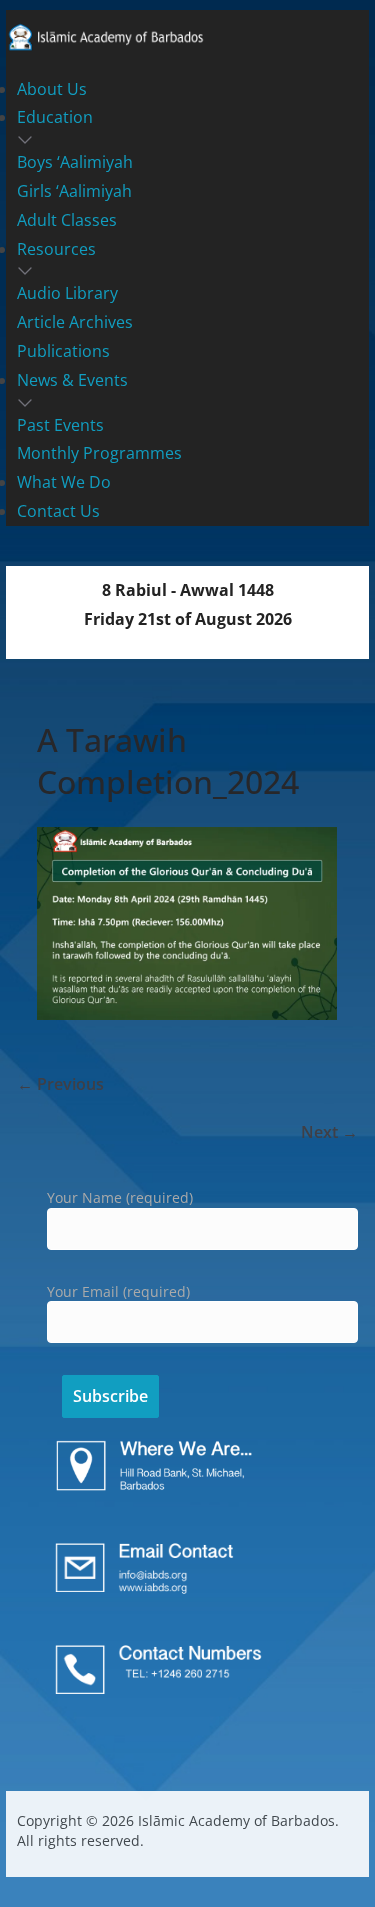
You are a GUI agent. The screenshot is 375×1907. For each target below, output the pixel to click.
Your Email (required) (118, 1291)
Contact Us (58, 511)
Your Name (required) (120, 1197)
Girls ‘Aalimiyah (74, 191)
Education (55, 117)
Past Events (60, 425)
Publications (63, 351)
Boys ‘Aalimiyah (75, 162)
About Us (52, 89)
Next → (329, 1132)
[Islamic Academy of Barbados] (106, 34)
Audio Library (67, 293)
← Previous (60, 1084)
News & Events (72, 380)
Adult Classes (67, 220)
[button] (188, 140)
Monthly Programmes (99, 453)
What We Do (64, 482)
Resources (56, 249)
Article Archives (75, 322)
